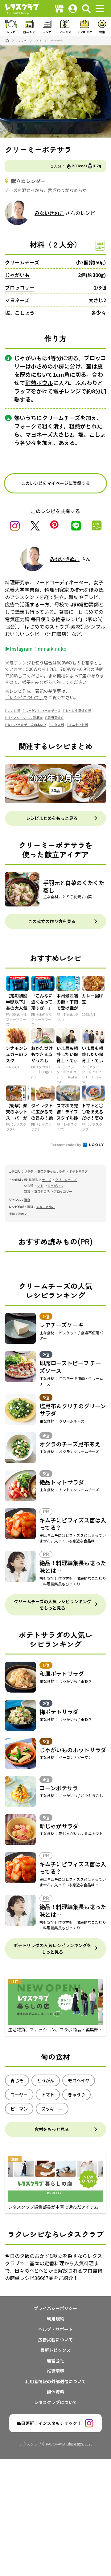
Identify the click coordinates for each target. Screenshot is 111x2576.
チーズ (47, 1180)
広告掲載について (55, 2340)
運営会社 (55, 2360)
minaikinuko (52, 649)
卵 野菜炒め (55, 717)
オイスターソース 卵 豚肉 (25, 717)
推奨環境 (55, 2371)
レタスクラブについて (55, 2402)
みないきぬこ (49, 213)
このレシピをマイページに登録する (55, 483)
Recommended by (66, 1144)
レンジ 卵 (14, 710)
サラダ (29, 1171)
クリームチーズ (22, 262)
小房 (59, 366)
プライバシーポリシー (55, 2308)
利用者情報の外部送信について (55, 2381)
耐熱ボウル (39, 383)
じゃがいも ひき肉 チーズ (43, 710)
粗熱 (75, 426)
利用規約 (55, 2319)
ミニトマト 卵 (79, 725)
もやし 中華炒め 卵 (78, 710)
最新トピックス (55, 2350)
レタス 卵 (58, 725)
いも (40, 1185)
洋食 (27, 1200)
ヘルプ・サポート (55, 2329)
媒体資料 (55, 2392)
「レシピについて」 (24, 697)
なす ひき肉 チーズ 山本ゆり (27, 725)
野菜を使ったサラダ (51, 1171)
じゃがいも (17, 275)
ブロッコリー (20, 287)
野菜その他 (42, 1191)
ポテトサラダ (78, 1171)
